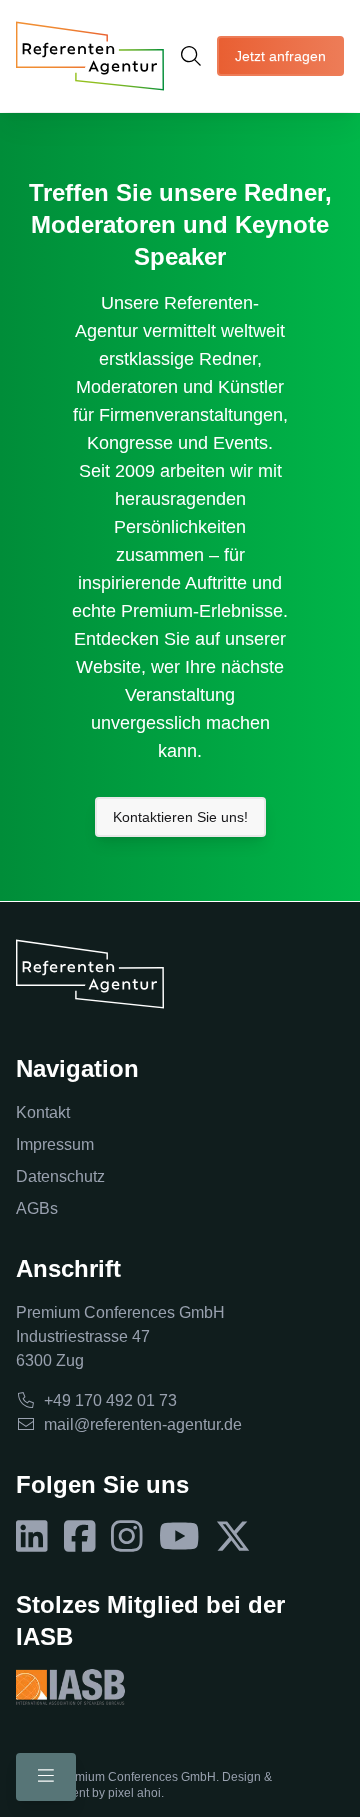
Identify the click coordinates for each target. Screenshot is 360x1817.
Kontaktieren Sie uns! (180, 817)
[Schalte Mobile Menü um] (46, 1777)
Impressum (55, 1144)
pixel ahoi (134, 1793)
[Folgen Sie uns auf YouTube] (179, 1537)
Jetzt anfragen (280, 56)
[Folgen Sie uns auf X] (233, 1537)
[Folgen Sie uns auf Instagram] (127, 1537)
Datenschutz (60, 1176)
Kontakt (43, 1112)
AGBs (37, 1208)
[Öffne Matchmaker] (191, 56)
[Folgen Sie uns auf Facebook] (80, 1537)
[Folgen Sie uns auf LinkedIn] (32, 1537)
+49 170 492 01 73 (110, 1400)
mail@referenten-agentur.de (143, 1424)
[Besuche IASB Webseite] (70, 1687)
